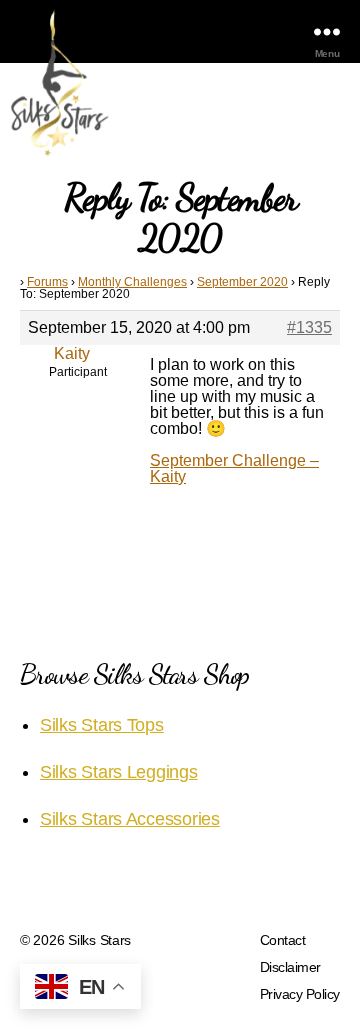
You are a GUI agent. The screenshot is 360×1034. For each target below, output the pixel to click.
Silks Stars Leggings (119, 772)
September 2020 (242, 282)
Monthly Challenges (132, 282)
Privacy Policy (300, 994)
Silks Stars (99, 940)
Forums (47, 282)
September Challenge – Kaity (234, 468)
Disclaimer (290, 967)
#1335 (309, 327)
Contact (283, 940)
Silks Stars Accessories (130, 819)
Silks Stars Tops (102, 725)
